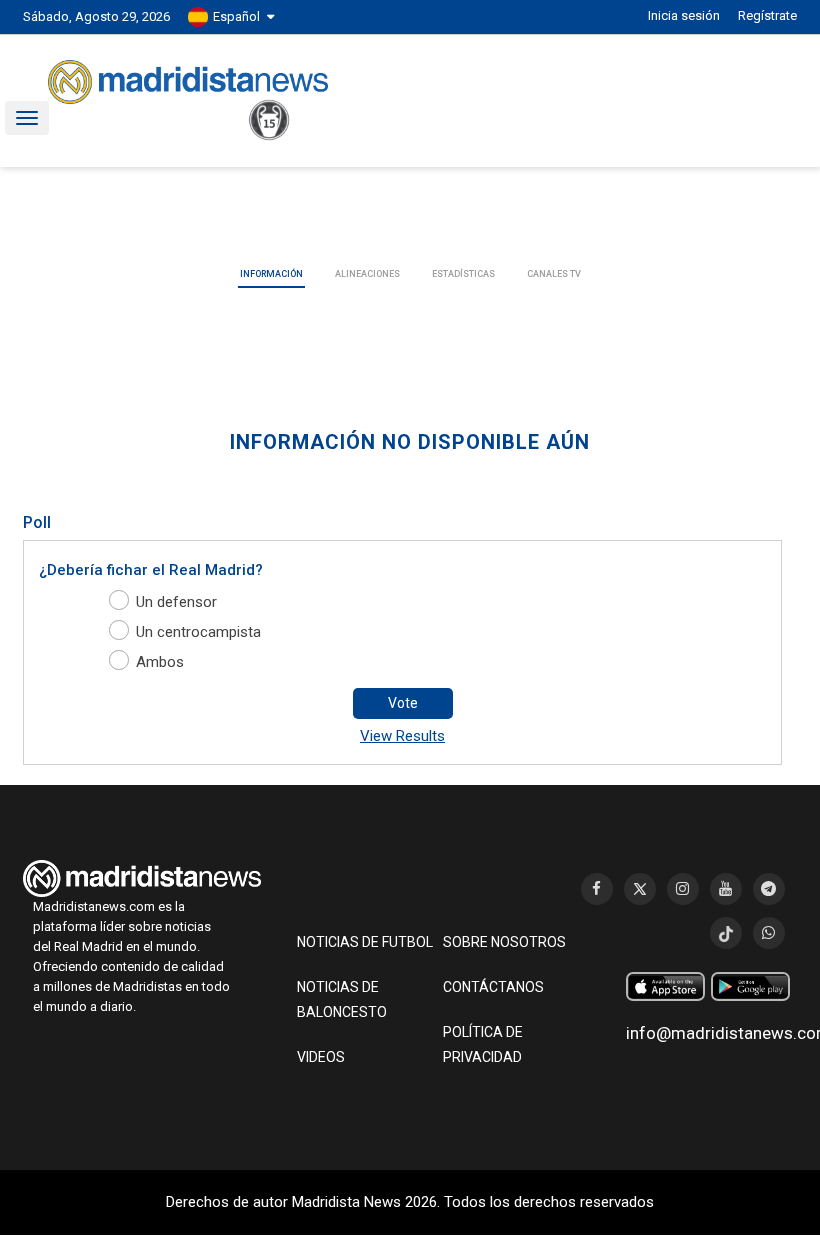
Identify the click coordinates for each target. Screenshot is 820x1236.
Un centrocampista (198, 632)
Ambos (160, 662)
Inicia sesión (684, 15)
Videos (321, 1057)
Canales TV (554, 274)
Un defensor (176, 602)
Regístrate (767, 15)
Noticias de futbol (365, 942)
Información (271, 274)
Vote (403, 703)
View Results (402, 736)
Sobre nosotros (504, 942)
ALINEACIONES (367, 274)
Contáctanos (493, 987)
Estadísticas (463, 274)
